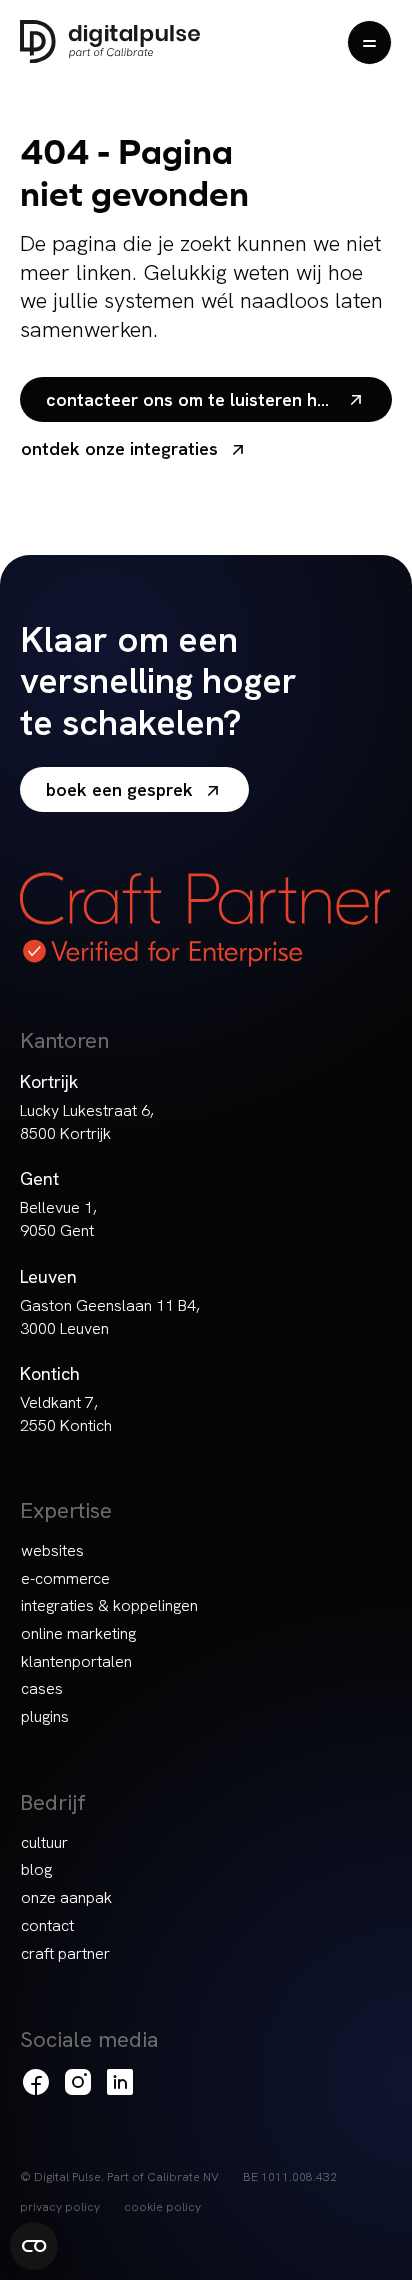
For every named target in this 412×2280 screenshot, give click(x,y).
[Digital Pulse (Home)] (110, 41)
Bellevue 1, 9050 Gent (58, 1219)
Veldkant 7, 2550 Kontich (66, 1414)
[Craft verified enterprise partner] (205, 919)
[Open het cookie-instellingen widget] (34, 2246)
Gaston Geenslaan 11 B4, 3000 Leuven (110, 1317)
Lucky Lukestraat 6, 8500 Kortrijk (87, 1122)
